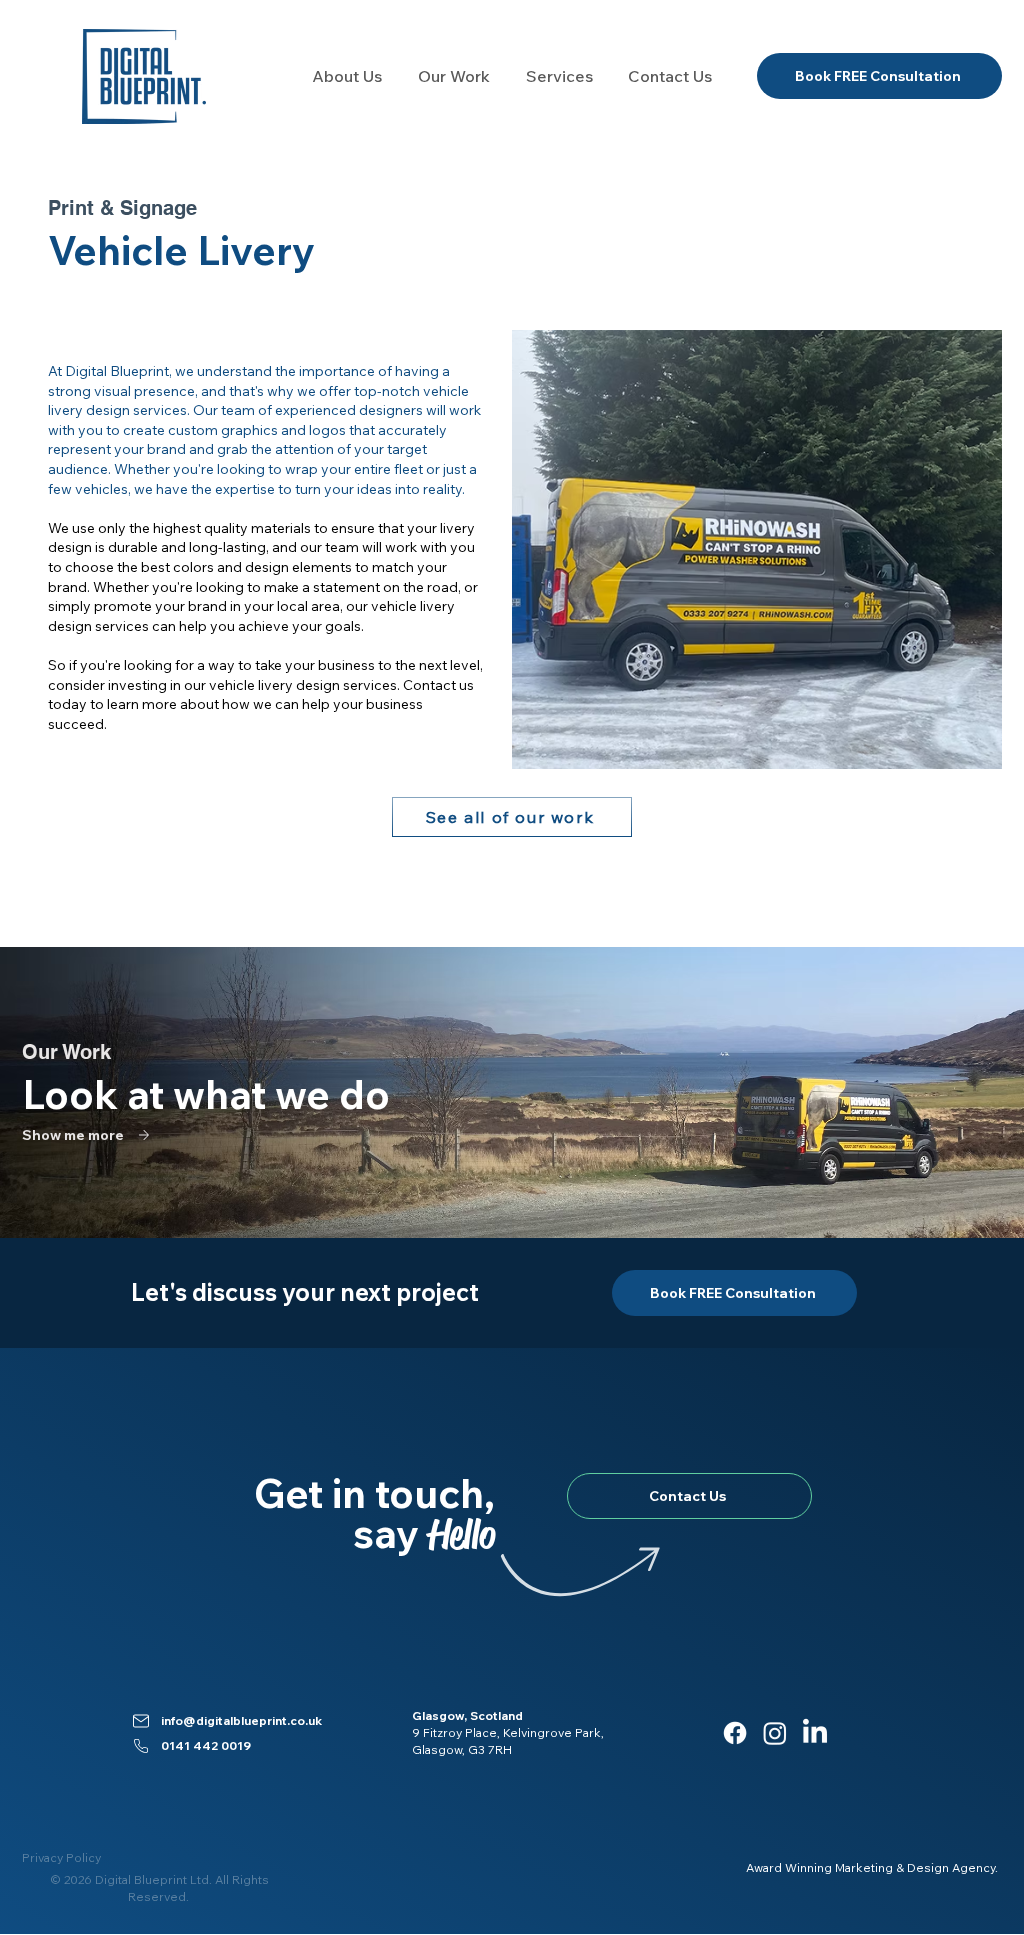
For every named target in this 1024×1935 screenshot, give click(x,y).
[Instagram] (775, 1733)
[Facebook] (735, 1733)
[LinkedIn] (815, 1733)
